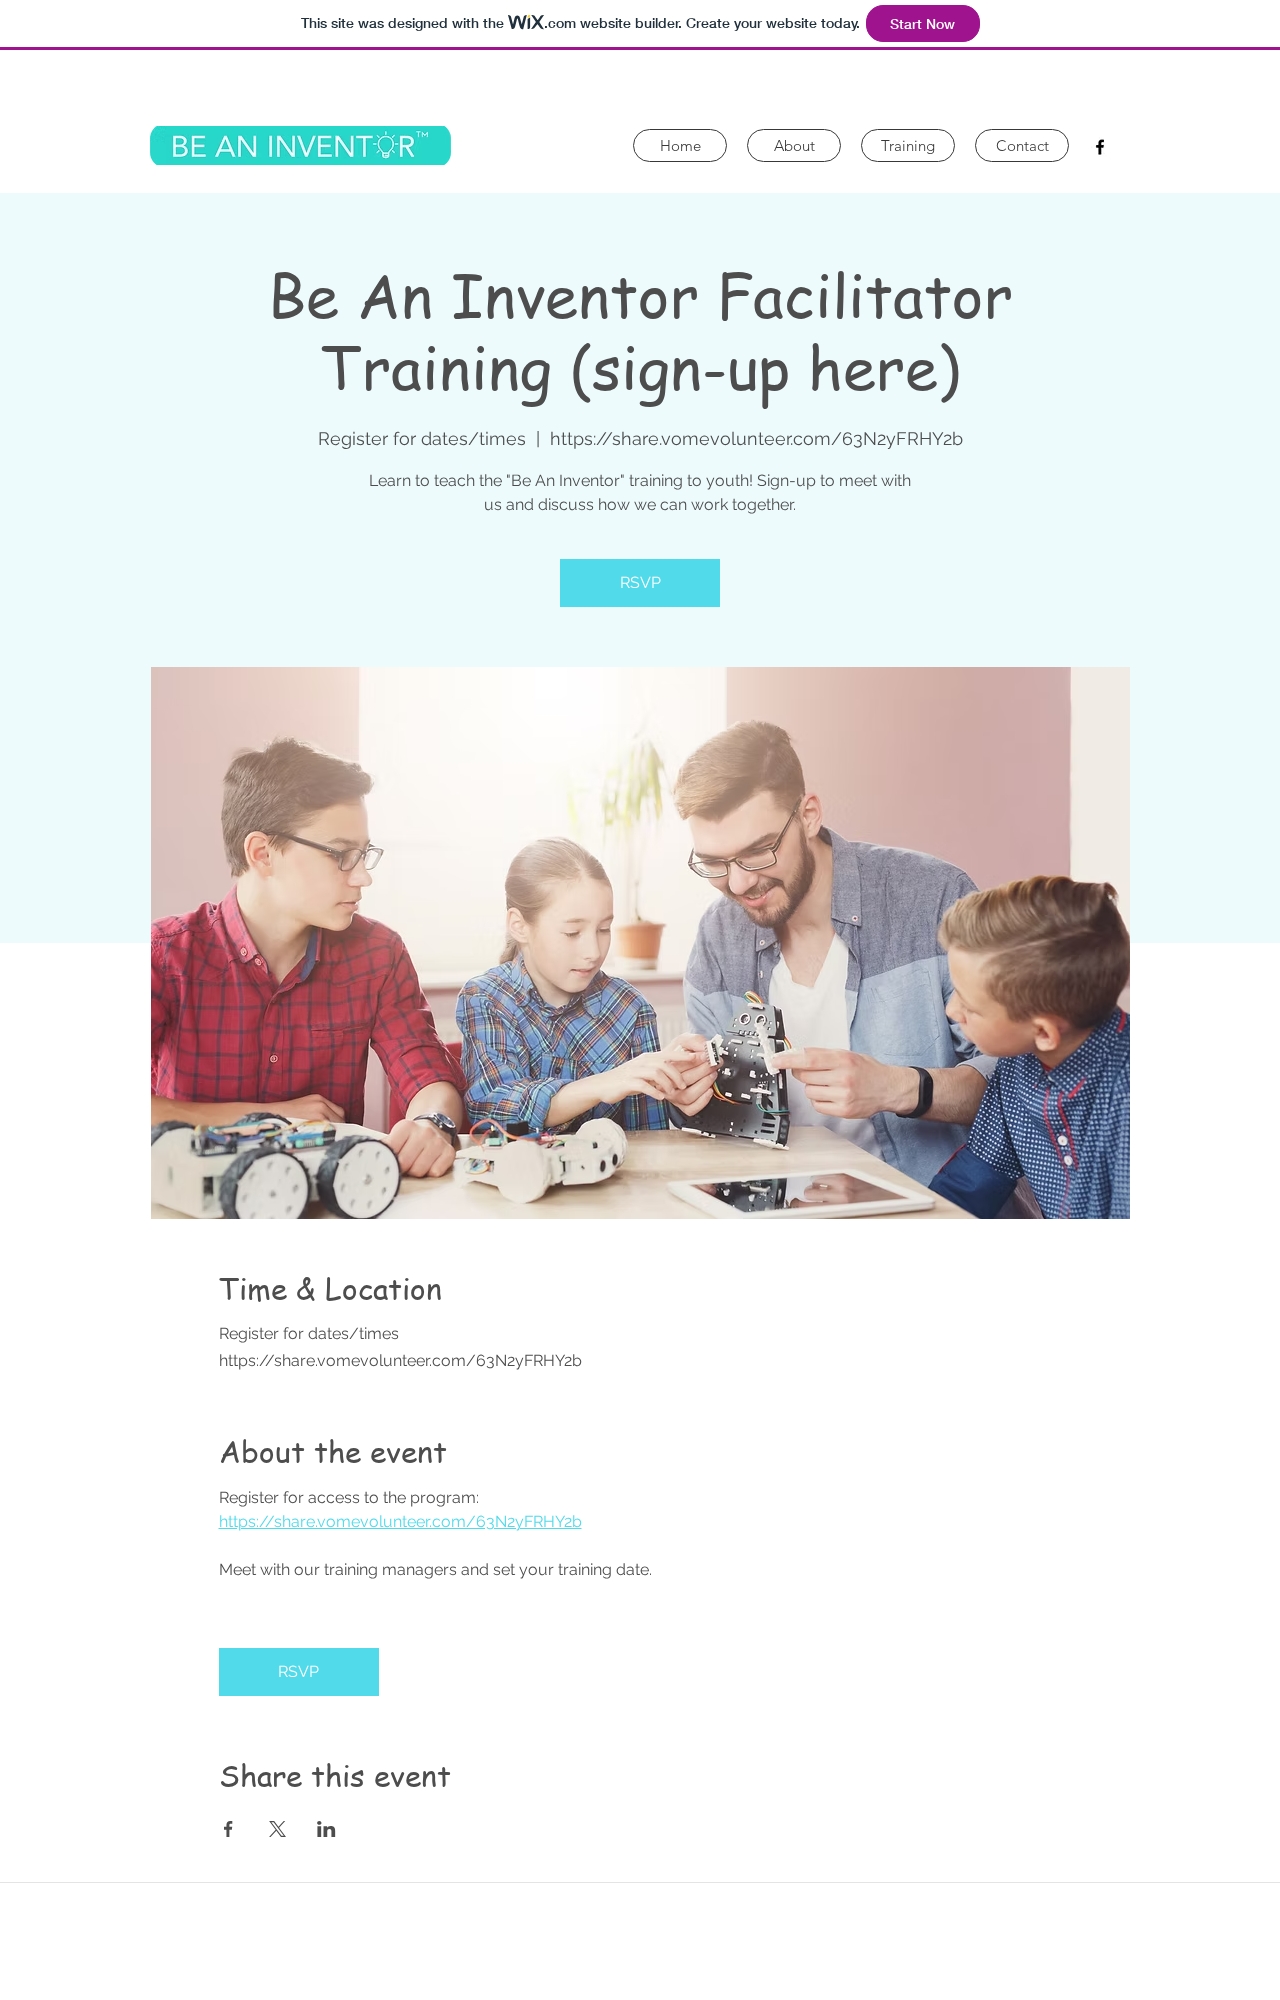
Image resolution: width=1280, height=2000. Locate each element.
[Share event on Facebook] (228, 1829)
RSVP (640, 582)
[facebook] (1100, 147)
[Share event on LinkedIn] (326, 1829)
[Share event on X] (277, 1829)
